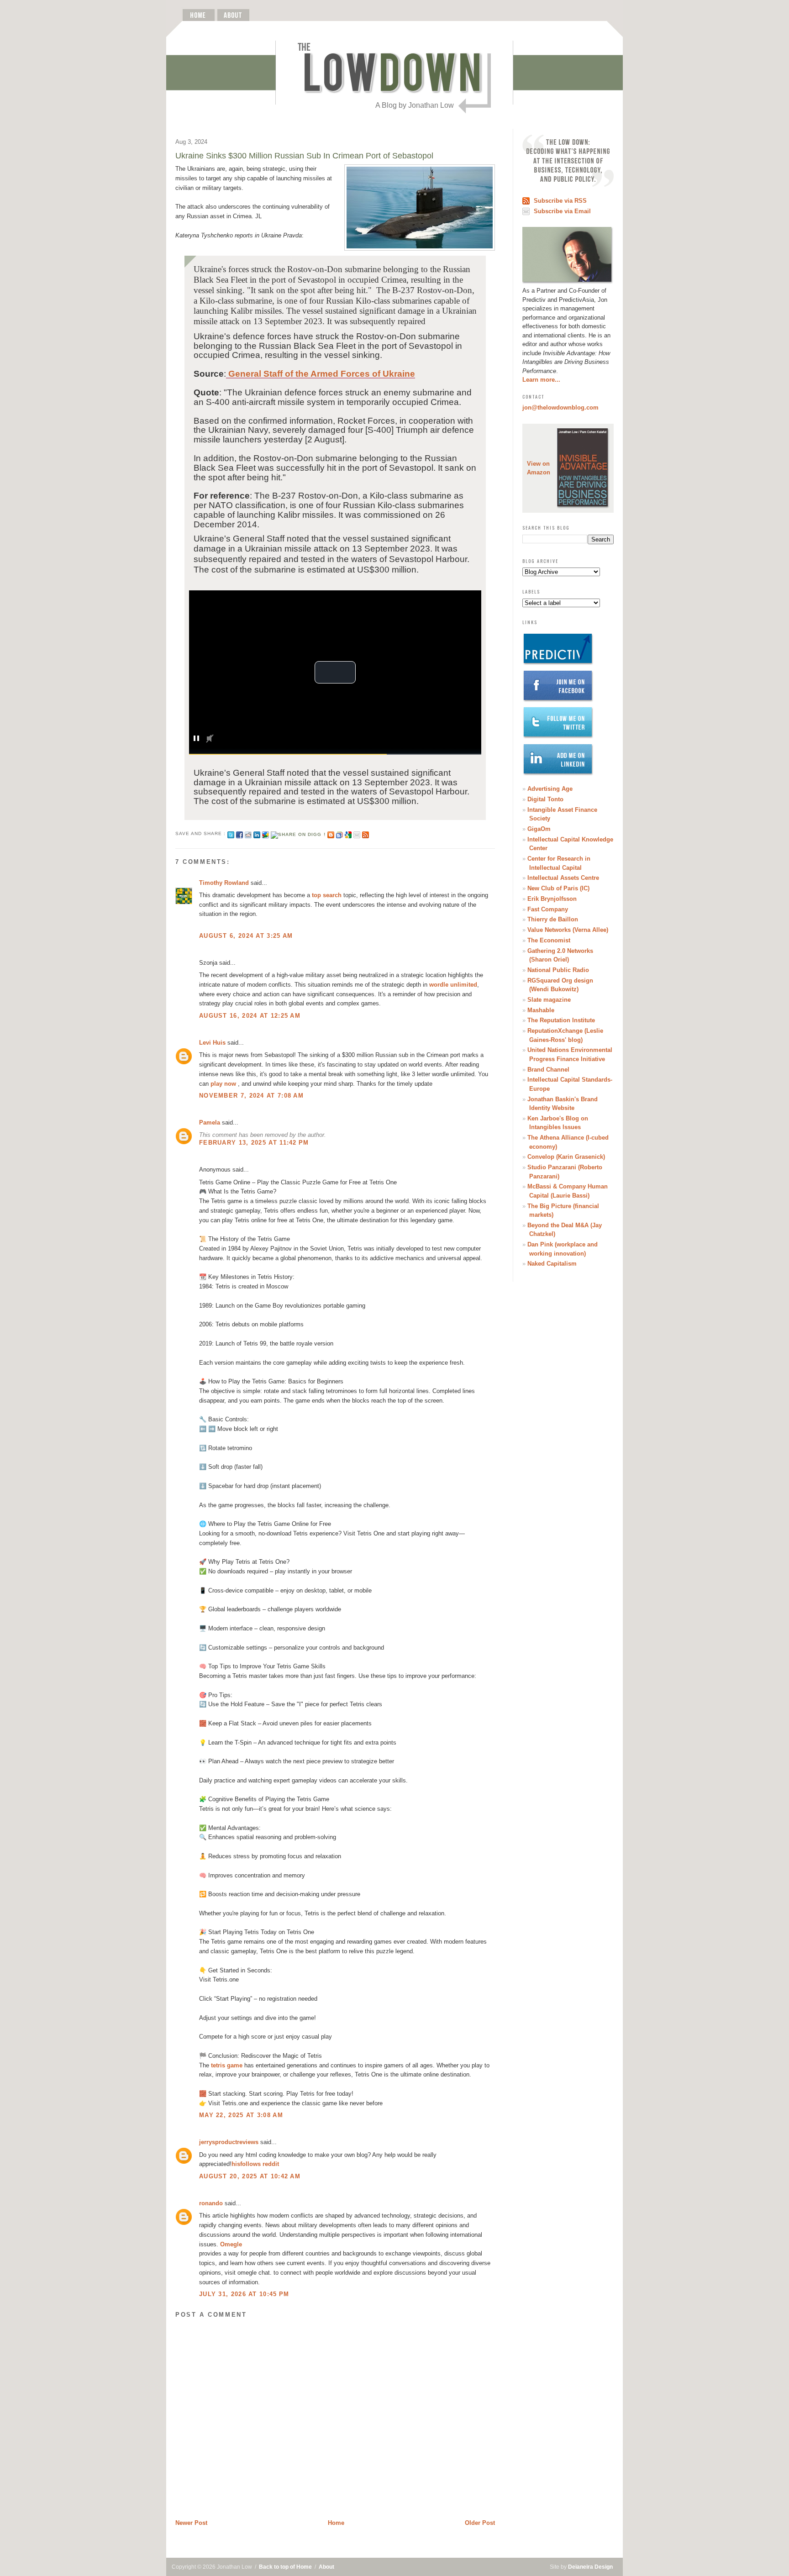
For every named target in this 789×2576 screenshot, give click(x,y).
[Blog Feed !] (366, 833)
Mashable (541, 1010)
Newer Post (191, 2523)
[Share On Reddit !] (248, 833)
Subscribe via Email (562, 211)
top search (327, 895)
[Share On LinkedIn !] (257, 833)
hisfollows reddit (255, 2164)
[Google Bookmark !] (348, 833)
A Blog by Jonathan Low (415, 105)
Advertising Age (550, 789)
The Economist (549, 940)
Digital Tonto (545, 799)
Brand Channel (548, 1070)
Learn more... (541, 380)
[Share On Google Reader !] (339, 833)
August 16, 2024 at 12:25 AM (250, 1016)
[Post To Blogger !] (331, 833)
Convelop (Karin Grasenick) (566, 1157)
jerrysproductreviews (229, 2142)
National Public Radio (558, 970)
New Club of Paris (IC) (558, 888)
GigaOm (539, 829)
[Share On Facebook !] (239, 833)
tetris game (227, 2065)
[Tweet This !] (231, 833)
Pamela (210, 1122)
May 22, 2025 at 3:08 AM (241, 2115)
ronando (211, 2203)
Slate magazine (549, 1000)
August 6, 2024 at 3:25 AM (246, 936)
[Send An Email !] (357, 833)
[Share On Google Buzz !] (266, 833)
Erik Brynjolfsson (552, 899)
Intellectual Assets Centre (563, 878)
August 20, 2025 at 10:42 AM (250, 2176)
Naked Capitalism (552, 1264)
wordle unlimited (453, 985)
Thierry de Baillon (553, 919)
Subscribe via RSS (560, 201)
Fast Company (548, 909)
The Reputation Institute (561, 1020)
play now (223, 1084)
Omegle (231, 2244)
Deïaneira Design (590, 2567)
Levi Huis (212, 1043)
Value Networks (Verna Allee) (568, 930)
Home (336, 2523)
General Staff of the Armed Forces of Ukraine (321, 374)
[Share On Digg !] (298, 833)
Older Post (480, 2523)
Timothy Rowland (224, 883)
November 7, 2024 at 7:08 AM (251, 1096)
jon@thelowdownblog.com (560, 407)
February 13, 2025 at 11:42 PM (254, 1143)
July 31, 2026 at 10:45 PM (244, 2294)
